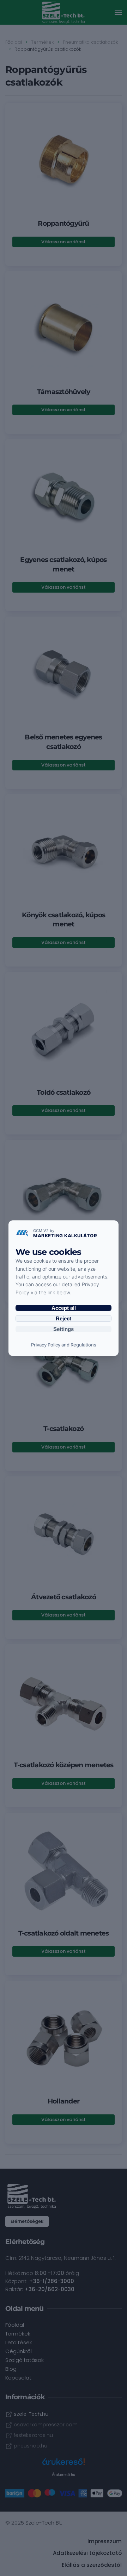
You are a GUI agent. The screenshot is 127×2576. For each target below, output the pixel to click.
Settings (64, 1329)
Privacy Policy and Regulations (64, 1345)
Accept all (64, 1308)
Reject (64, 1318)
